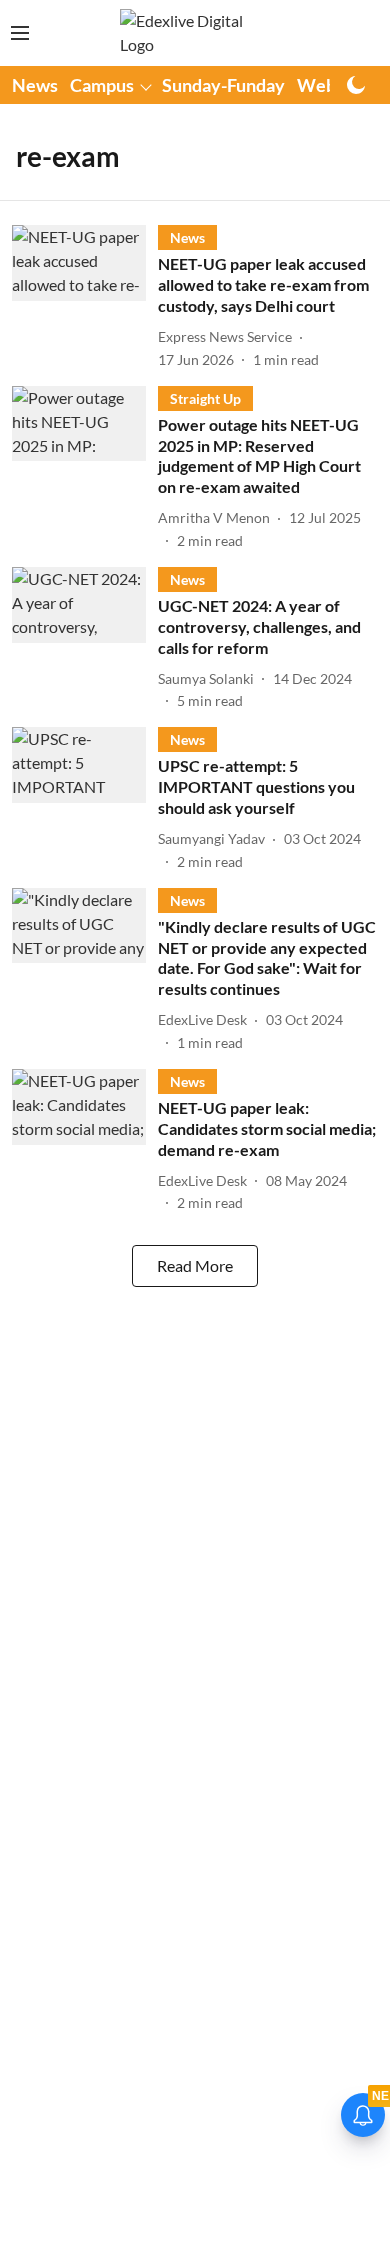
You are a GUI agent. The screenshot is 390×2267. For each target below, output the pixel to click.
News (35, 85)
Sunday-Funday (223, 85)
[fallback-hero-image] (85, 297)
